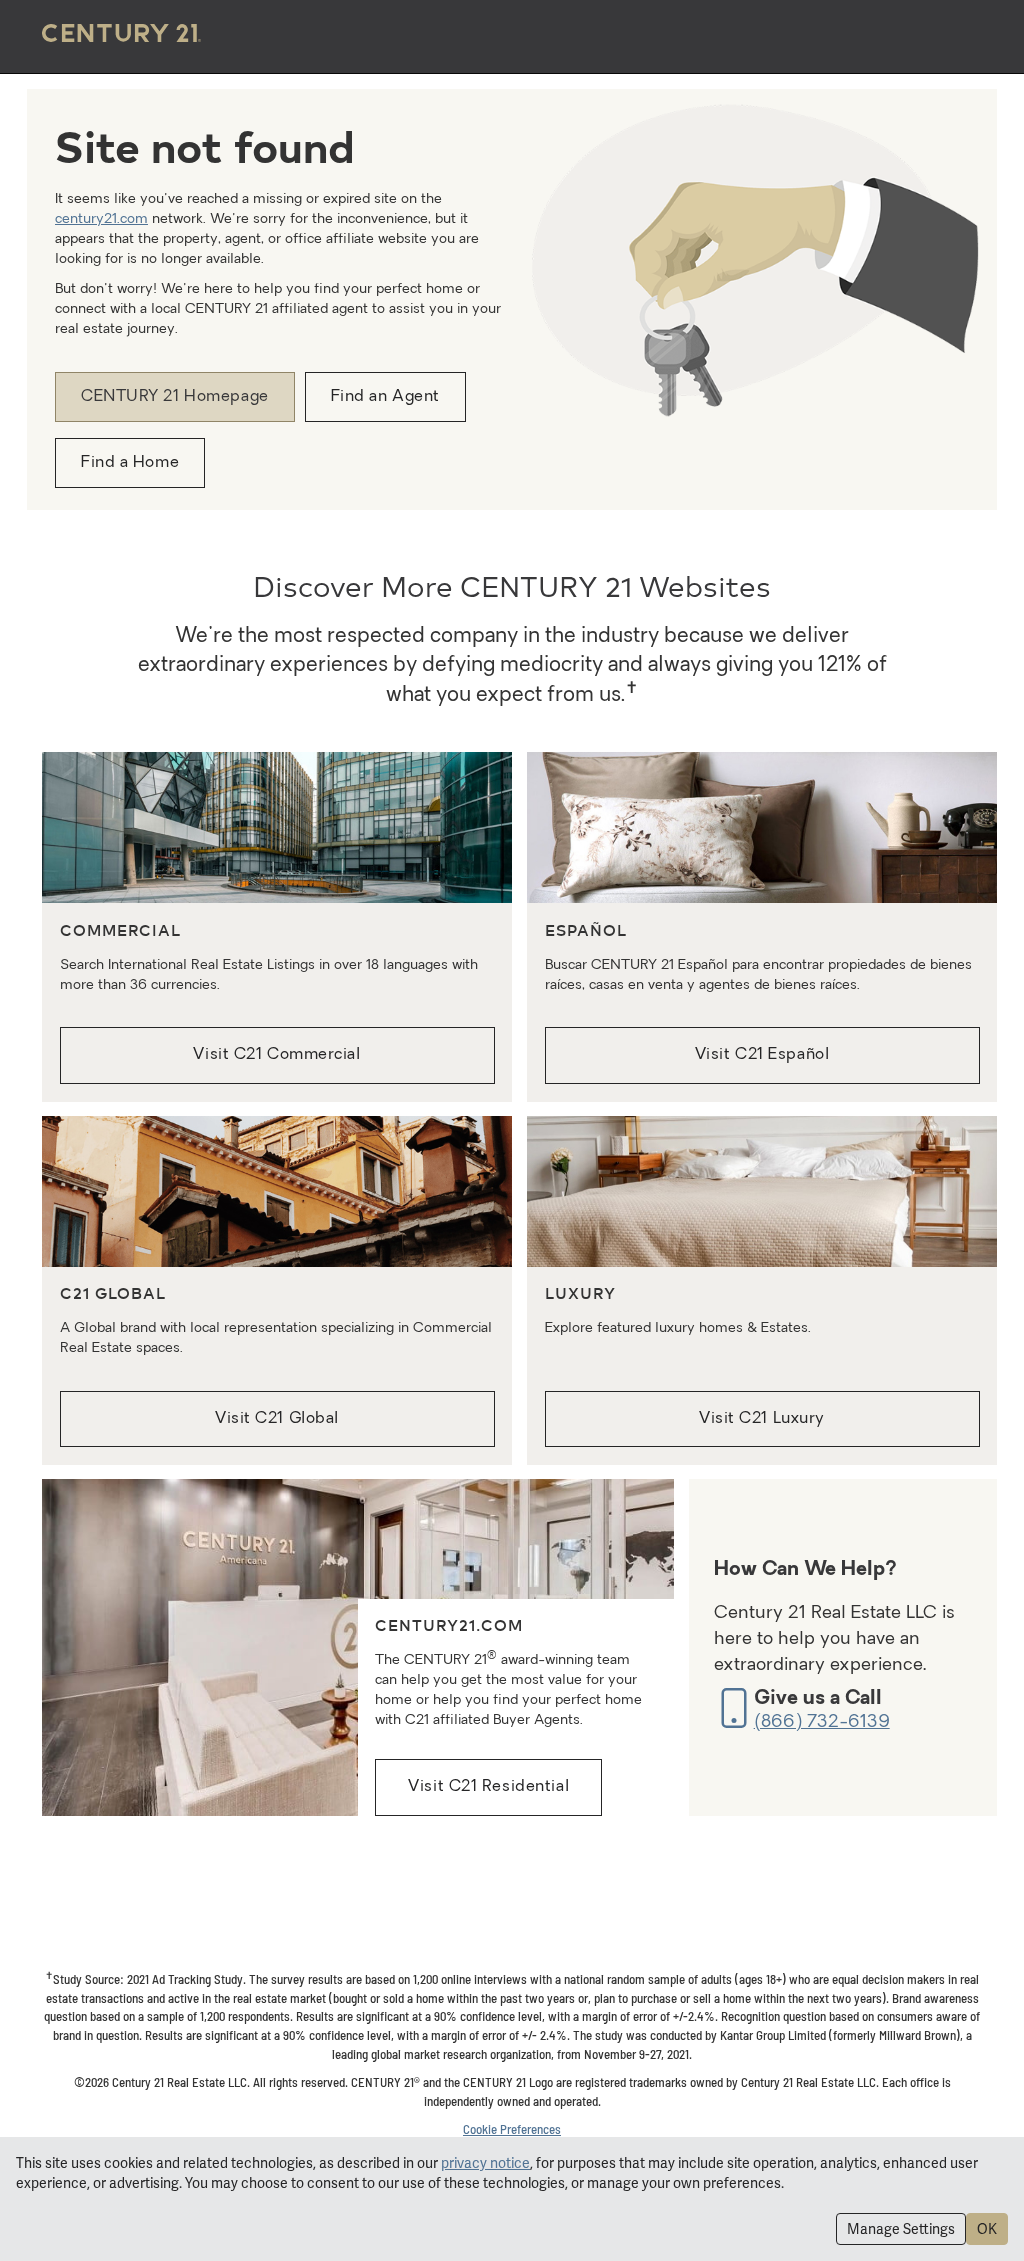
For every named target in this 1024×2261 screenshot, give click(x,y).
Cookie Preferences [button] (512, 2129)
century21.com (101, 219)
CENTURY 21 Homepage (175, 397)
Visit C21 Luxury (762, 1419)
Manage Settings (901, 2229)
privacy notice (485, 2163)
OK (987, 2229)
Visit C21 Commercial (276, 1055)
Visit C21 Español (762, 1055)
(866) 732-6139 (822, 1722)
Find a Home (130, 463)
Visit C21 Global (277, 1419)
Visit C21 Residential (488, 1787)
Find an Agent (385, 397)
